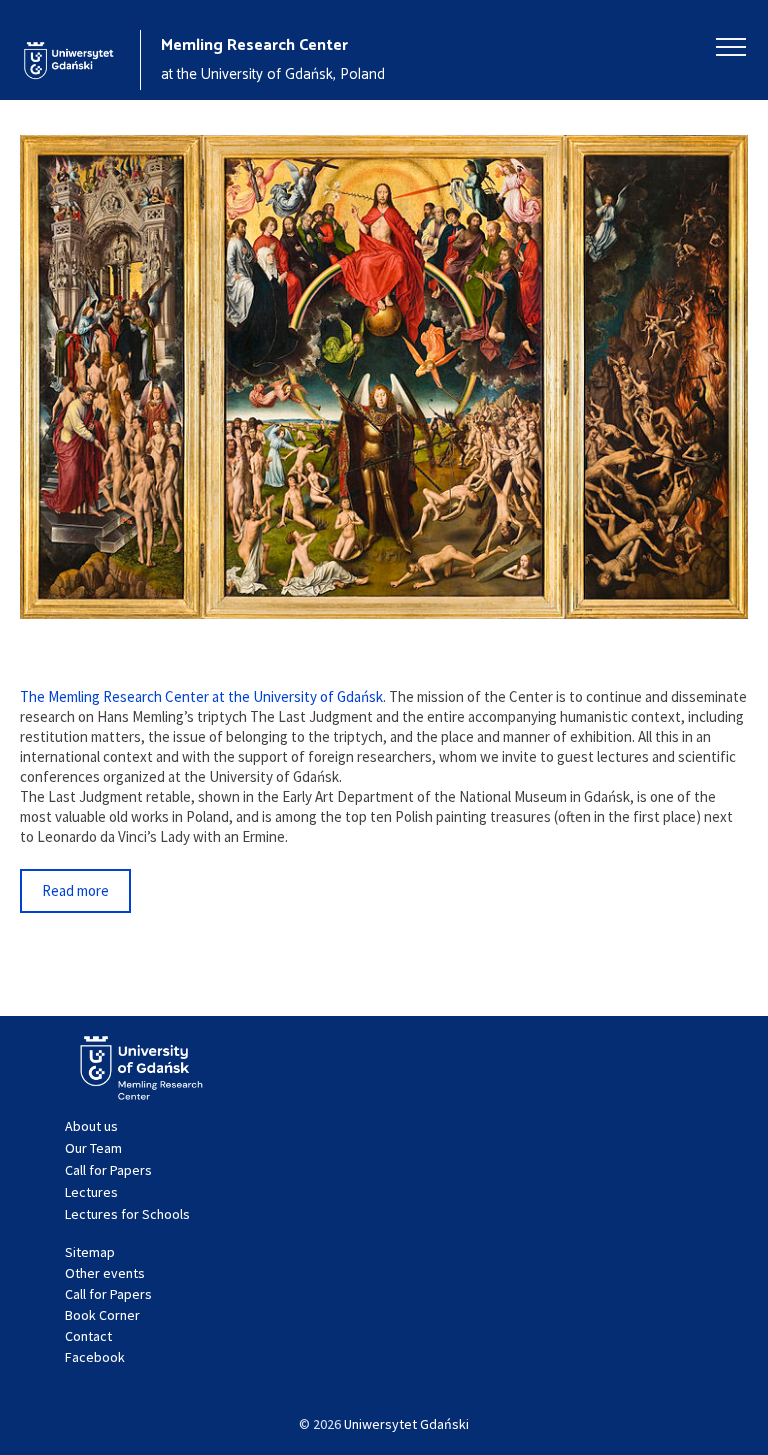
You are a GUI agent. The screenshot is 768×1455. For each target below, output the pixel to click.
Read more (75, 890)
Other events (105, 1273)
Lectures (91, 1192)
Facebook (95, 1357)
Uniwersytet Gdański (406, 1424)
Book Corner (102, 1315)
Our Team (93, 1148)
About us (91, 1126)
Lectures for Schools (127, 1214)
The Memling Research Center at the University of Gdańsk (201, 696)
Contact (88, 1336)
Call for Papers (108, 1170)
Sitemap (90, 1252)
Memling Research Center (254, 45)
